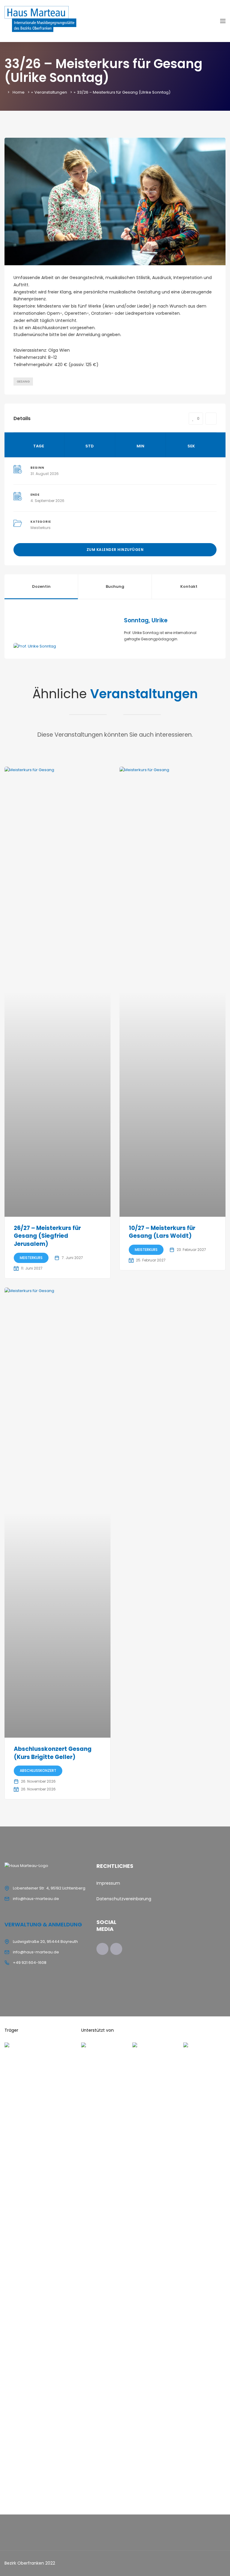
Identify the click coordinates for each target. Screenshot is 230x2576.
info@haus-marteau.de (36, 1899)
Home (19, 92)
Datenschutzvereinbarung (124, 1899)
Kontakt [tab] (189, 586)
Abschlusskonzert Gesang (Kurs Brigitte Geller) (53, 1753)
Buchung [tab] (115, 586)
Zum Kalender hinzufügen (115, 550)
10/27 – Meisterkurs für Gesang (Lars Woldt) (162, 1232)
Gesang (23, 382)
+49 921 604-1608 (30, 1963)
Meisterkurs (41, 528)
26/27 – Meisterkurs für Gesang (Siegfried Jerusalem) (47, 1236)
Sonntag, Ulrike (146, 620)
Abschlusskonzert (38, 1770)
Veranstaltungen (51, 92)
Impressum (108, 1883)
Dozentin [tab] (41, 586)
